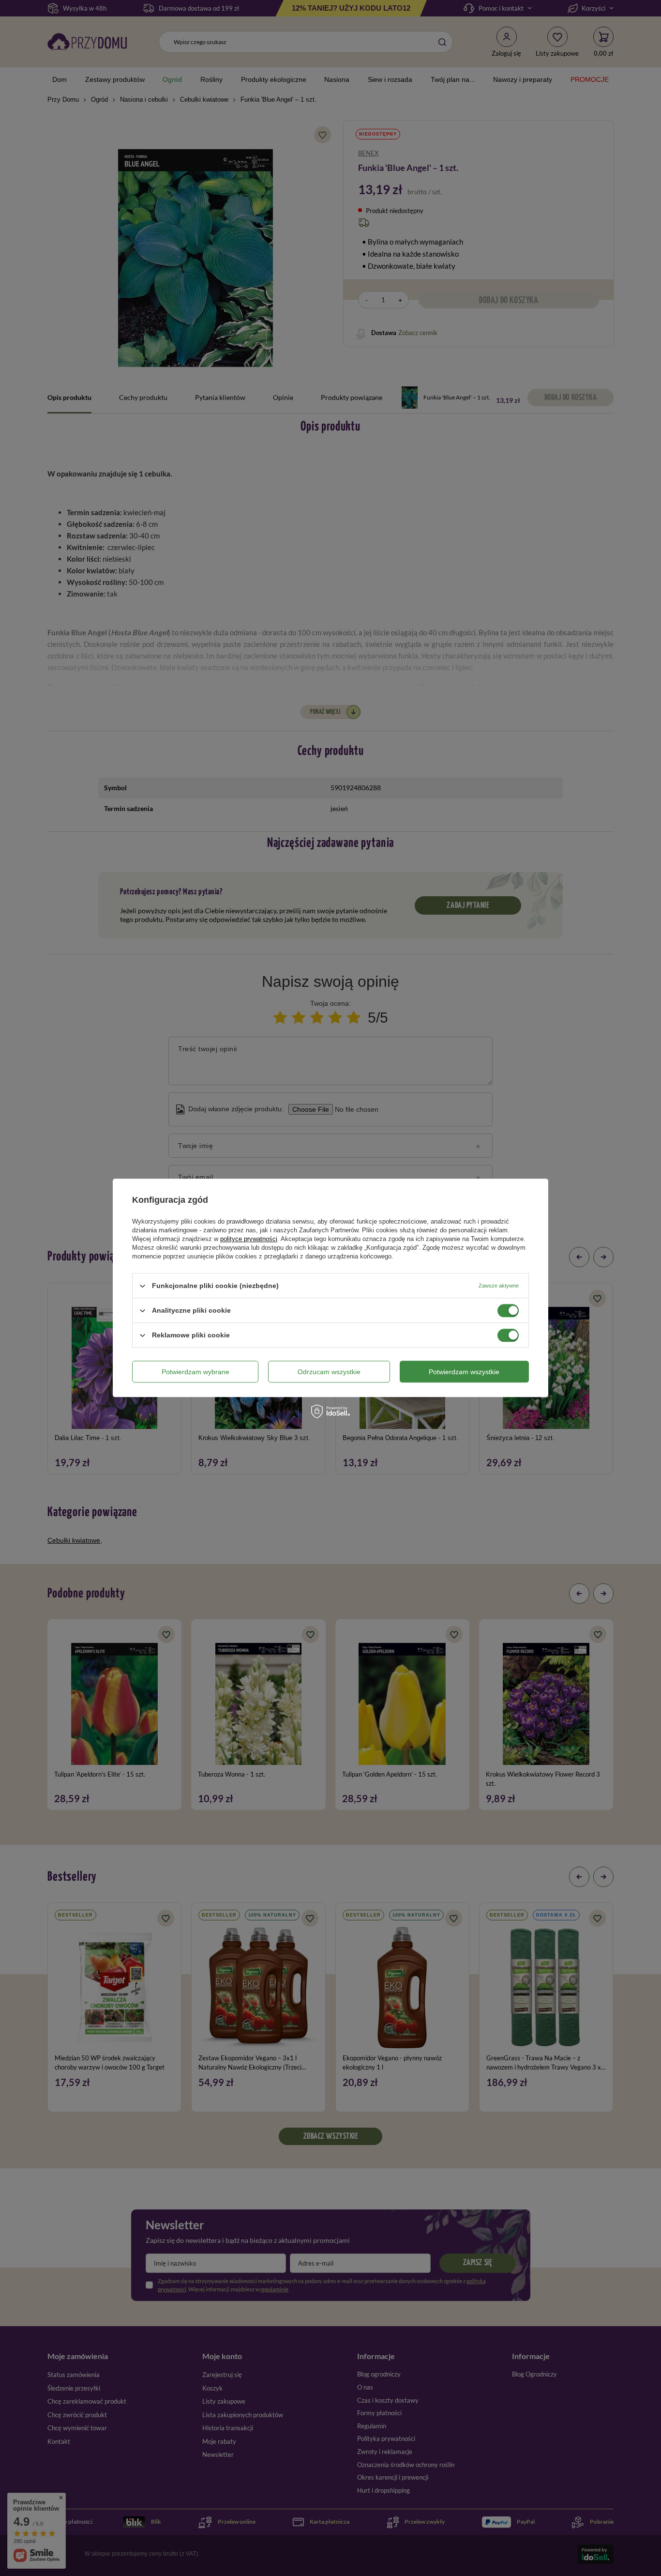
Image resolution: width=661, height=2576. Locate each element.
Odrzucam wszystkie (329, 1372)
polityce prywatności (249, 1239)
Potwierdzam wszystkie (464, 1372)
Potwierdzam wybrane (195, 1372)
